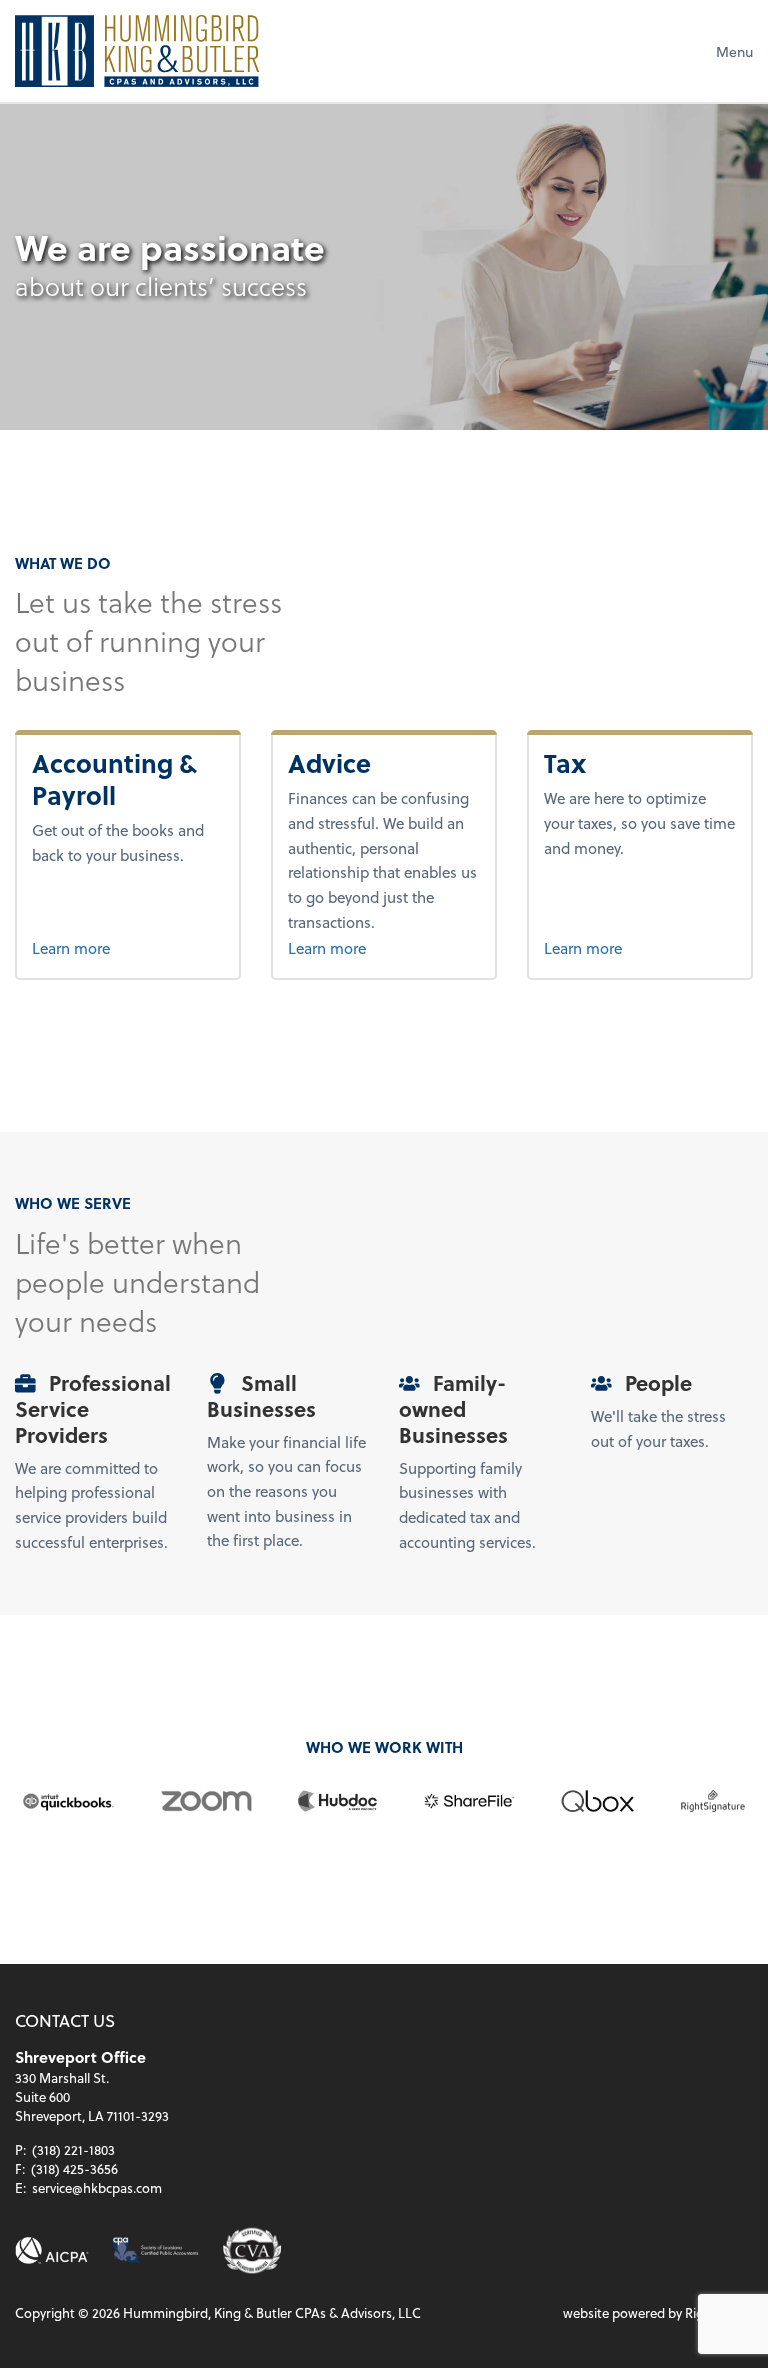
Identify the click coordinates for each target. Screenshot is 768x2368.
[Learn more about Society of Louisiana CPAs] (155, 2250)
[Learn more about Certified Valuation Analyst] (252, 2250)
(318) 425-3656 (74, 2168)
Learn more (127, 947)
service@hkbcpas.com (97, 2187)
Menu (734, 51)
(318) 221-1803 (73, 2149)
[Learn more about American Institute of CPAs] (52, 2250)
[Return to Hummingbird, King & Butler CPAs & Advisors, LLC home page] (137, 51)
